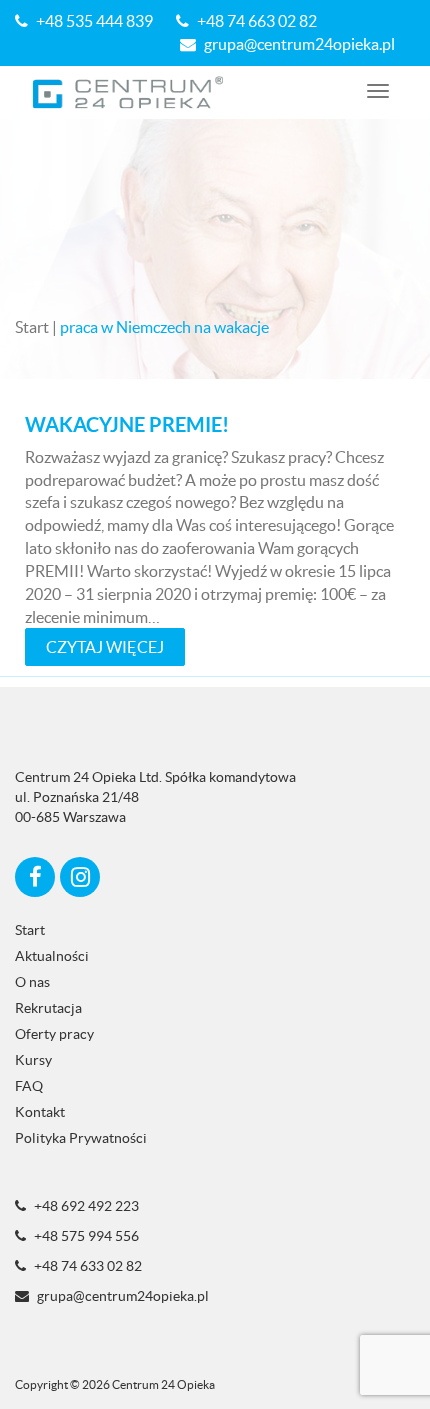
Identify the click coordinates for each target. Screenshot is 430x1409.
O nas (32, 982)
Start (32, 327)
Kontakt (40, 1112)
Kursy (33, 1060)
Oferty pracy (54, 1034)
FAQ (29, 1086)
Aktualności (52, 956)
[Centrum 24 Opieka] (128, 92)
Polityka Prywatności (81, 1138)
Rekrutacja (48, 1008)
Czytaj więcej (105, 647)
